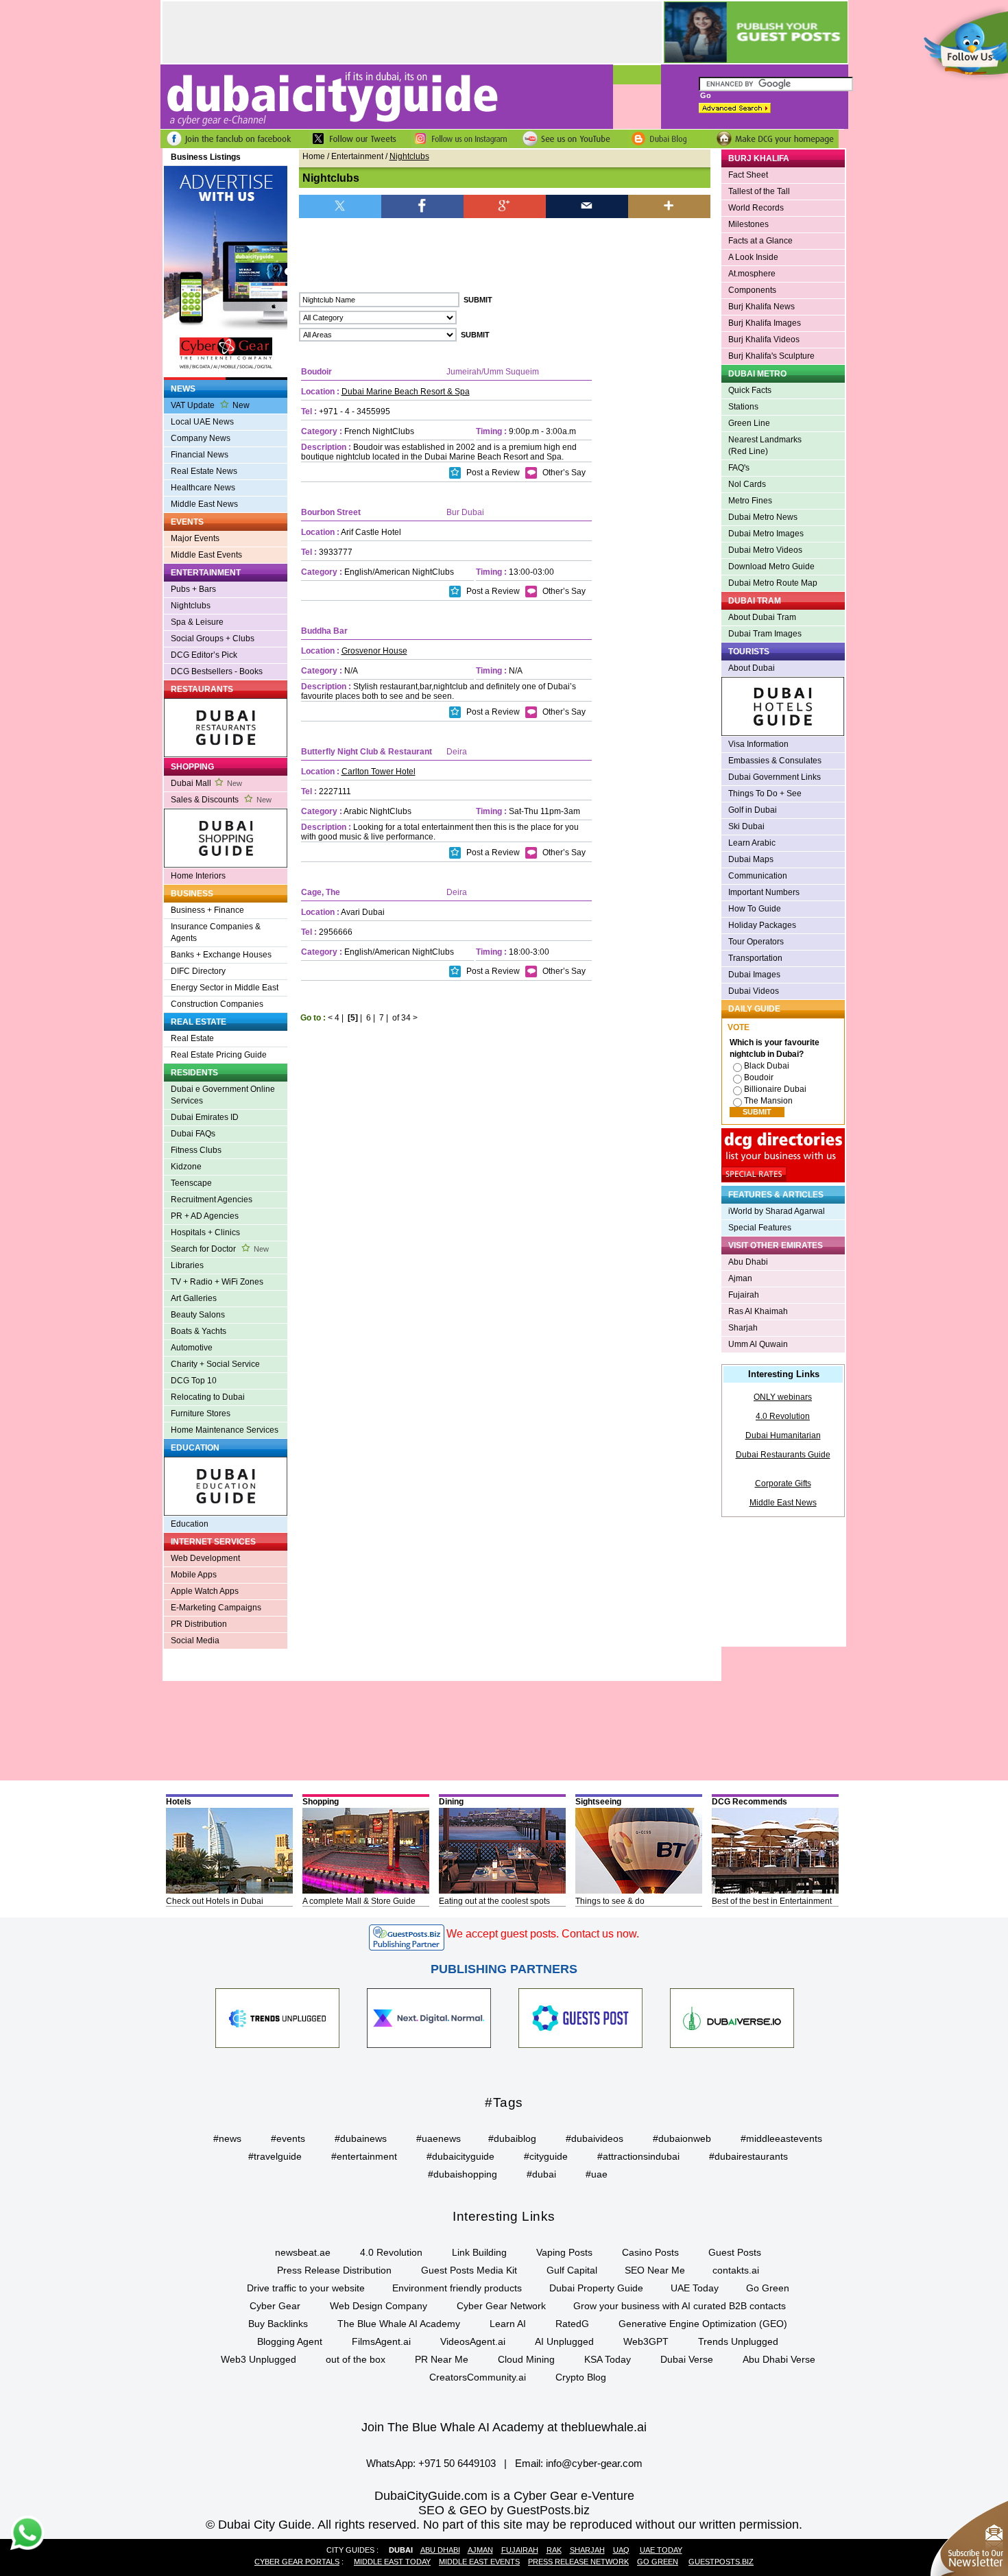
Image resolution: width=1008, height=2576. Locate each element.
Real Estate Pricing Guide (219, 1055)
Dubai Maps (751, 859)
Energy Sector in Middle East (225, 988)
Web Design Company (379, 2306)
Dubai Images (754, 975)
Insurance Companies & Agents (216, 932)
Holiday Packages (762, 925)
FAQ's (739, 468)
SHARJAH (587, 2550)
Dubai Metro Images (766, 534)
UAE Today (695, 2288)
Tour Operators (756, 942)
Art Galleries (194, 1298)
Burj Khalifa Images (765, 323)
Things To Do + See (765, 794)
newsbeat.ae (303, 2252)
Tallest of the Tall (759, 191)
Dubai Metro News (763, 517)
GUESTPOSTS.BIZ (721, 2562)
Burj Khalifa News (761, 307)
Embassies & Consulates (775, 761)
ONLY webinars (783, 1397)
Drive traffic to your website (306, 2288)
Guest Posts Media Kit (469, 2270)
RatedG (572, 2324)
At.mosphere (752, 274)
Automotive (192, 1348)
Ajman (740, 1278)
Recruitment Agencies (212, 1200)
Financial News (200, 455)
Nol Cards (747, 484)
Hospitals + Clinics (205, 1232)
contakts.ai (736, 2270)
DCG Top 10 (194, 1381)
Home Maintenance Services (225, 1430)
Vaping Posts (564, 2252)
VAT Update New (210, 405)
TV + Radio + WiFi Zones (217, 1282)
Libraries (187, 1265)
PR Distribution (199, 1624)
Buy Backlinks (278, 2324)
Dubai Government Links (775, 777)
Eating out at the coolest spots (494, 1901)
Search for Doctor (220, 1249)
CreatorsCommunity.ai (478, 2377)
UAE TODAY (661, 2550)
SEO (431, 2510)
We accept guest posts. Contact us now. (543, 1934)
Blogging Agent (290, 2341)
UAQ (621, 2550)
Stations (743, 407)
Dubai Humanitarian (783, 1435)
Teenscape (191, 1183)
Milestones (748, 224)
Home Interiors (198, 876)
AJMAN (480, 2550)
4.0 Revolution (783, 1416)
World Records (756, 208)
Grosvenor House (374, 651)
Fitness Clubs (196, 1150)
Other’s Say (563, 473)
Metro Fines (750, 501)
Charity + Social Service (215, 1364)
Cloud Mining (526, 2359)
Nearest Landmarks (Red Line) (765, 445)
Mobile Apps (194, 1575)
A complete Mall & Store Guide (359, 1901)
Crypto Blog (581, 2377)
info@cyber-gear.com (594, 2463)
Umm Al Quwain (758, 1344)
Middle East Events (206, 555)
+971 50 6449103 (457, 2463)
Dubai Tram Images (765, 634)
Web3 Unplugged (259, 2359)
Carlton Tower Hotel (379, 772)
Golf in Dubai (753, 810)
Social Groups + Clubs (213, 639)
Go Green (768, 2288)
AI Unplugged (564, 2341)
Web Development (205, 1558)
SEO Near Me (655, 2270)
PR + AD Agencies (205, 1216)
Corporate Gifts (783, 1483)
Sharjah (743, 1328)
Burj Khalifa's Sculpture (771, 356)
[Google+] (505, 205)
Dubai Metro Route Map (773, 583)
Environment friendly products (457, 2288)
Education (190, 1524)
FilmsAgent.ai (381, 2341)
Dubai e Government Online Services (223, 1095)
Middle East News (204, 504)
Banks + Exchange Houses (221, 955)
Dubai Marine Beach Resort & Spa (406, 392)
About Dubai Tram (762, 617)
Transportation (755, 958)
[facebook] (422, 205)
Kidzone (186, 1167)
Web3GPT (646, 2341)
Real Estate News (204, 471)
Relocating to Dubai (208, 1397)
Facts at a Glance (760, 241)
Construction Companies (217, 1004)
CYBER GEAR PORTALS (297, 2562)
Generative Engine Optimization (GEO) (703, 2324)
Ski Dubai (746, 826)
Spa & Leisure (197, 622)
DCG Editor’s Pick (204, 655)
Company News (201, 438)
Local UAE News (202, 422)
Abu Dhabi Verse (779, 2359)
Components (752, 290)
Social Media (195, 1641)
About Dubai (752, 668)
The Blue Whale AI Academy (399, 2324)
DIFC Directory (198, 971)
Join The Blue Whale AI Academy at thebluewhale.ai (504, 2427)
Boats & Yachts (199, 1331)
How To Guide (755, 909)
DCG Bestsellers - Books (217, 671)
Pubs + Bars (193, 589)
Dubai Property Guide (596, 2288)
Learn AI (508, 2324)
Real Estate (192, 1038)
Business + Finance (207, 910)
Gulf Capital (572, 2270)
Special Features (760, 1228)
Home (314, 156)
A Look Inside (753, 257)
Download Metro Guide (771, 567)
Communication (758, 876)
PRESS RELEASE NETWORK (578, 2562)
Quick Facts (750, 390)
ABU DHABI (440, 2550)
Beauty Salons (198, 1315)
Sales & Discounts (221, 800)
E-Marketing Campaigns (216, 1608)
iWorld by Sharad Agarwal (777, 1211)
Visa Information (758, 744)
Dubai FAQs (193, 1134)
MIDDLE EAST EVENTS (479, 2562)
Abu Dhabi (748, 1262)
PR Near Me (442, 2359)
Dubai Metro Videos (765, 550)
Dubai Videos (754, 991)
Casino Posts (650, 2252)
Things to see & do (610, 1901)
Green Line (749, 423)
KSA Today (608, 2359)
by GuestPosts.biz (540, 2510)
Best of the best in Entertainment (772, 1901)
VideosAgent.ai (473, 2341)
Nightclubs (191, 606)
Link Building (479, 2252)
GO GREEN (658, 2562)
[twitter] (340, 205)
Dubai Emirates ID (205, 1117)
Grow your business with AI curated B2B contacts (680, 2306)
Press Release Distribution (334, 2270)
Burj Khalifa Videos (764, 339)
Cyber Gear (275, 2306)
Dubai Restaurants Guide (783, 1455)
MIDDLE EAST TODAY (392, 2562)
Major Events (195, 538)
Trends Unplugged (738, 2341)
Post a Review (492, 473)
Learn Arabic (752, 843)
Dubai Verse (687, 2359)
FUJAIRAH (520, 2550)
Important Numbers (764, 892)
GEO (473, 2510)
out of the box (356, 2359)
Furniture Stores (201, 1414)
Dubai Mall (206, 783)
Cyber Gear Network (501, 2306)
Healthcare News (203, 488)
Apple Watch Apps (205, 1591)
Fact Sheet (748, 175)
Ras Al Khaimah (758, 1311)
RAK (554, 2550)
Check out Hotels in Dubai (215, 1901)
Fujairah (744, 1295)
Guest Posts (735, 2252)
